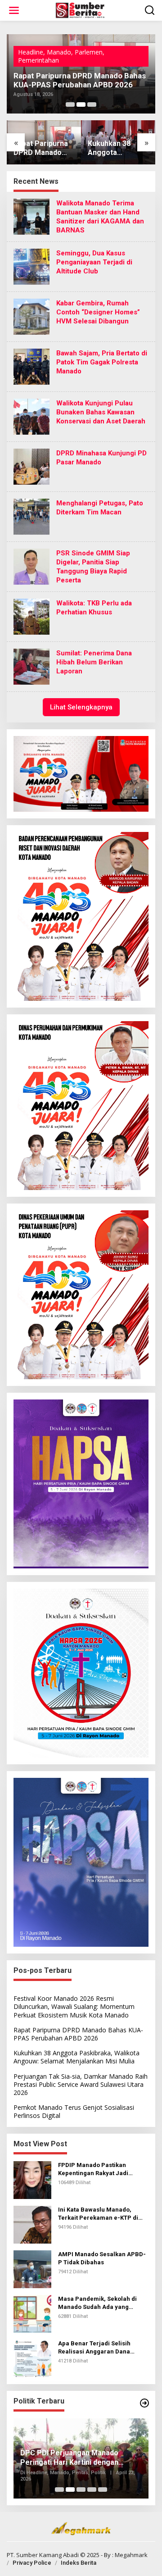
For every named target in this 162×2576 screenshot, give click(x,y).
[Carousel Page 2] (81, 104)
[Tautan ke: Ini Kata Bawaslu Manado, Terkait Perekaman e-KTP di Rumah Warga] (32, 2224)
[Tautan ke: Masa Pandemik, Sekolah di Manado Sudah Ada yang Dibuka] (32, 2313)
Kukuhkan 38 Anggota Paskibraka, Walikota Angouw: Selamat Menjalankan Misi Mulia (74, 76)
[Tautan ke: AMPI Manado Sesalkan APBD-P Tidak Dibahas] (32, 2268)
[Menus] (14, 10)
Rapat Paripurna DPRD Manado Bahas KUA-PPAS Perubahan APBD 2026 (78, 2034)
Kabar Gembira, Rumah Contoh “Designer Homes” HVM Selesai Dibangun (98, 312)
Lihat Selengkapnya (81, 707)
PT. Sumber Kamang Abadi (43, 2555)
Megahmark (131, 2555)
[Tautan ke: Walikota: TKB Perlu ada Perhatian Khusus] (31, 616)
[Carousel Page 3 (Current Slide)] (92, 104)
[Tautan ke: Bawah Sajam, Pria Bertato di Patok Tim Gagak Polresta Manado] (31, 366)
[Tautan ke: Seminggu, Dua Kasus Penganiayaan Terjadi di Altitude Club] (31, 266)
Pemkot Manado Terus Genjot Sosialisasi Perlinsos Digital (74, 2111)
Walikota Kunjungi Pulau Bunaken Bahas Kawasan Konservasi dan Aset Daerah (101, 412)
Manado (59, 51)
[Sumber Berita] (83, 10)
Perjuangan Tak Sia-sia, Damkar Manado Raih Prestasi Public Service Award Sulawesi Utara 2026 (115, 149)
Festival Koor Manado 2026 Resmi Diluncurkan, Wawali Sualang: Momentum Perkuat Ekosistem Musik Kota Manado (74, 2006)
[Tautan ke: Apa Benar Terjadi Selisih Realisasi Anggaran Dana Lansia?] (32, 2357)
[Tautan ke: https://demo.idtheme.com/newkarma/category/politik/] (144, 2403)
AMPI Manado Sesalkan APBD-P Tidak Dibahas (102, 2258)
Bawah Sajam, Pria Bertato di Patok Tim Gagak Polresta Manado (102, 362)
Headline (31, 51)
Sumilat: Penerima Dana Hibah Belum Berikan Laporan (94, 662)
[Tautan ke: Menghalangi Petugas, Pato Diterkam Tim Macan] (31, 516)
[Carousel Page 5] (103, 2490)
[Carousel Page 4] (92, 2490)
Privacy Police (32, 2563)
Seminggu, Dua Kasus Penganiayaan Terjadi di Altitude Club (94, 262)
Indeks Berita (79, 2563)
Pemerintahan (95, 51)
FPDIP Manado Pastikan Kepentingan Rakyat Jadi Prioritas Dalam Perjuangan (98, 2169)
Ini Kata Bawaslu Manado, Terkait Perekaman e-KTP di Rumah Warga (98, 2214)
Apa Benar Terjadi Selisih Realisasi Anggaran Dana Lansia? (94, 2348)
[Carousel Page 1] (70, 104)
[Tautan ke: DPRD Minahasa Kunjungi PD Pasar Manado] (31, 466)
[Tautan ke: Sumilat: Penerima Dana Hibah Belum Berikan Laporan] (31, 666)
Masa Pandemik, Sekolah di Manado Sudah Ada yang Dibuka (97, 2303)
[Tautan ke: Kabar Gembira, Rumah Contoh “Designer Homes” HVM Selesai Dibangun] (31, 316)
